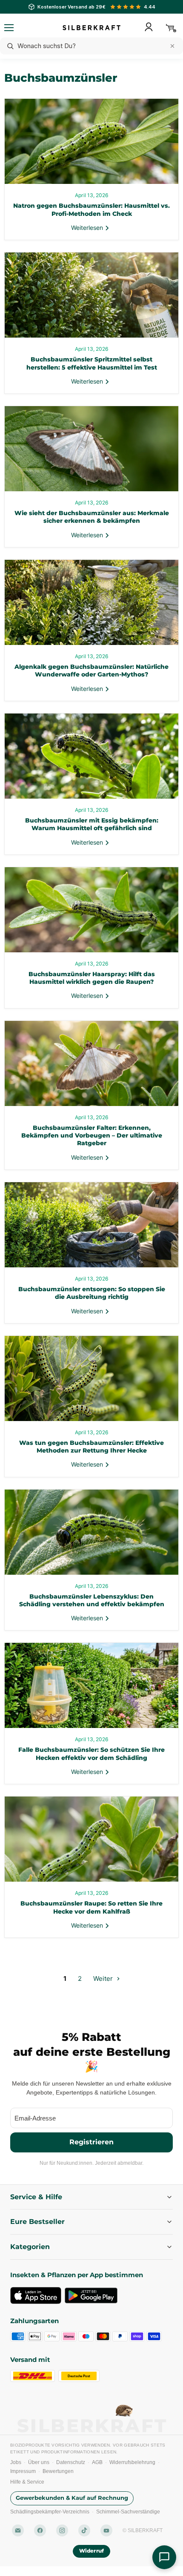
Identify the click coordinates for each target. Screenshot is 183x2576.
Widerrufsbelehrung (132, 2462)
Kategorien (30, 2247)
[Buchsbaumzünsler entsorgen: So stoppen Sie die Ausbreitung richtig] (91, 1225)
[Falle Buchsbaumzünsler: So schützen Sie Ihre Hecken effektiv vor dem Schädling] (91, 1685)
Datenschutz (71, 2462)
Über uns (39, 2462)
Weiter (104, 1979)
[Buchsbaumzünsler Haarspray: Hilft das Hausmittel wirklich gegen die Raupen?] (91, 910)
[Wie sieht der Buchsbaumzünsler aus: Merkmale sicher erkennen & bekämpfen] (91, 449)
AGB (97, 2462)
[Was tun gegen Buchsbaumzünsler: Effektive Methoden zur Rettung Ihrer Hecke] (91, 1378)
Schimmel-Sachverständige (128, 2512)
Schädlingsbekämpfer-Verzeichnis (50, 2512)
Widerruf (91, 2551)
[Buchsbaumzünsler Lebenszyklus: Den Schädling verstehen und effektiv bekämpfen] (91, 1532)
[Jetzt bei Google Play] (91, 2295)
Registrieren (91, 2142)
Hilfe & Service (27, 2482)
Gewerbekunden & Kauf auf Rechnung (72, 2498)
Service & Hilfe (36, 2197)
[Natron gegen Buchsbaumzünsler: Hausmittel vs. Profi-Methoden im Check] (91, 141)
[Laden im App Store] (36, 2295)
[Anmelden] (149, 27)
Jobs (16, 2462)
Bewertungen (58, 2471)
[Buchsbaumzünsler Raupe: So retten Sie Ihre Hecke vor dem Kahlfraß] (91, 1839)
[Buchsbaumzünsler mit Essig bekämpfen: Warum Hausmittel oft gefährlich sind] (91, 756)
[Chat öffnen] (164, 2557)
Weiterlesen (88, 228)
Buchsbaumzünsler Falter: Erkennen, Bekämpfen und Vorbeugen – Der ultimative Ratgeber (92, 1136)
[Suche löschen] (172, 46)
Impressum (23, 2471)
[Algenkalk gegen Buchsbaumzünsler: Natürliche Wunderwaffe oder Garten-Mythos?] (91, 602)
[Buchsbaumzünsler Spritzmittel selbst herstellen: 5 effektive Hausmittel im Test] (91, 295)
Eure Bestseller (37, 2222)
